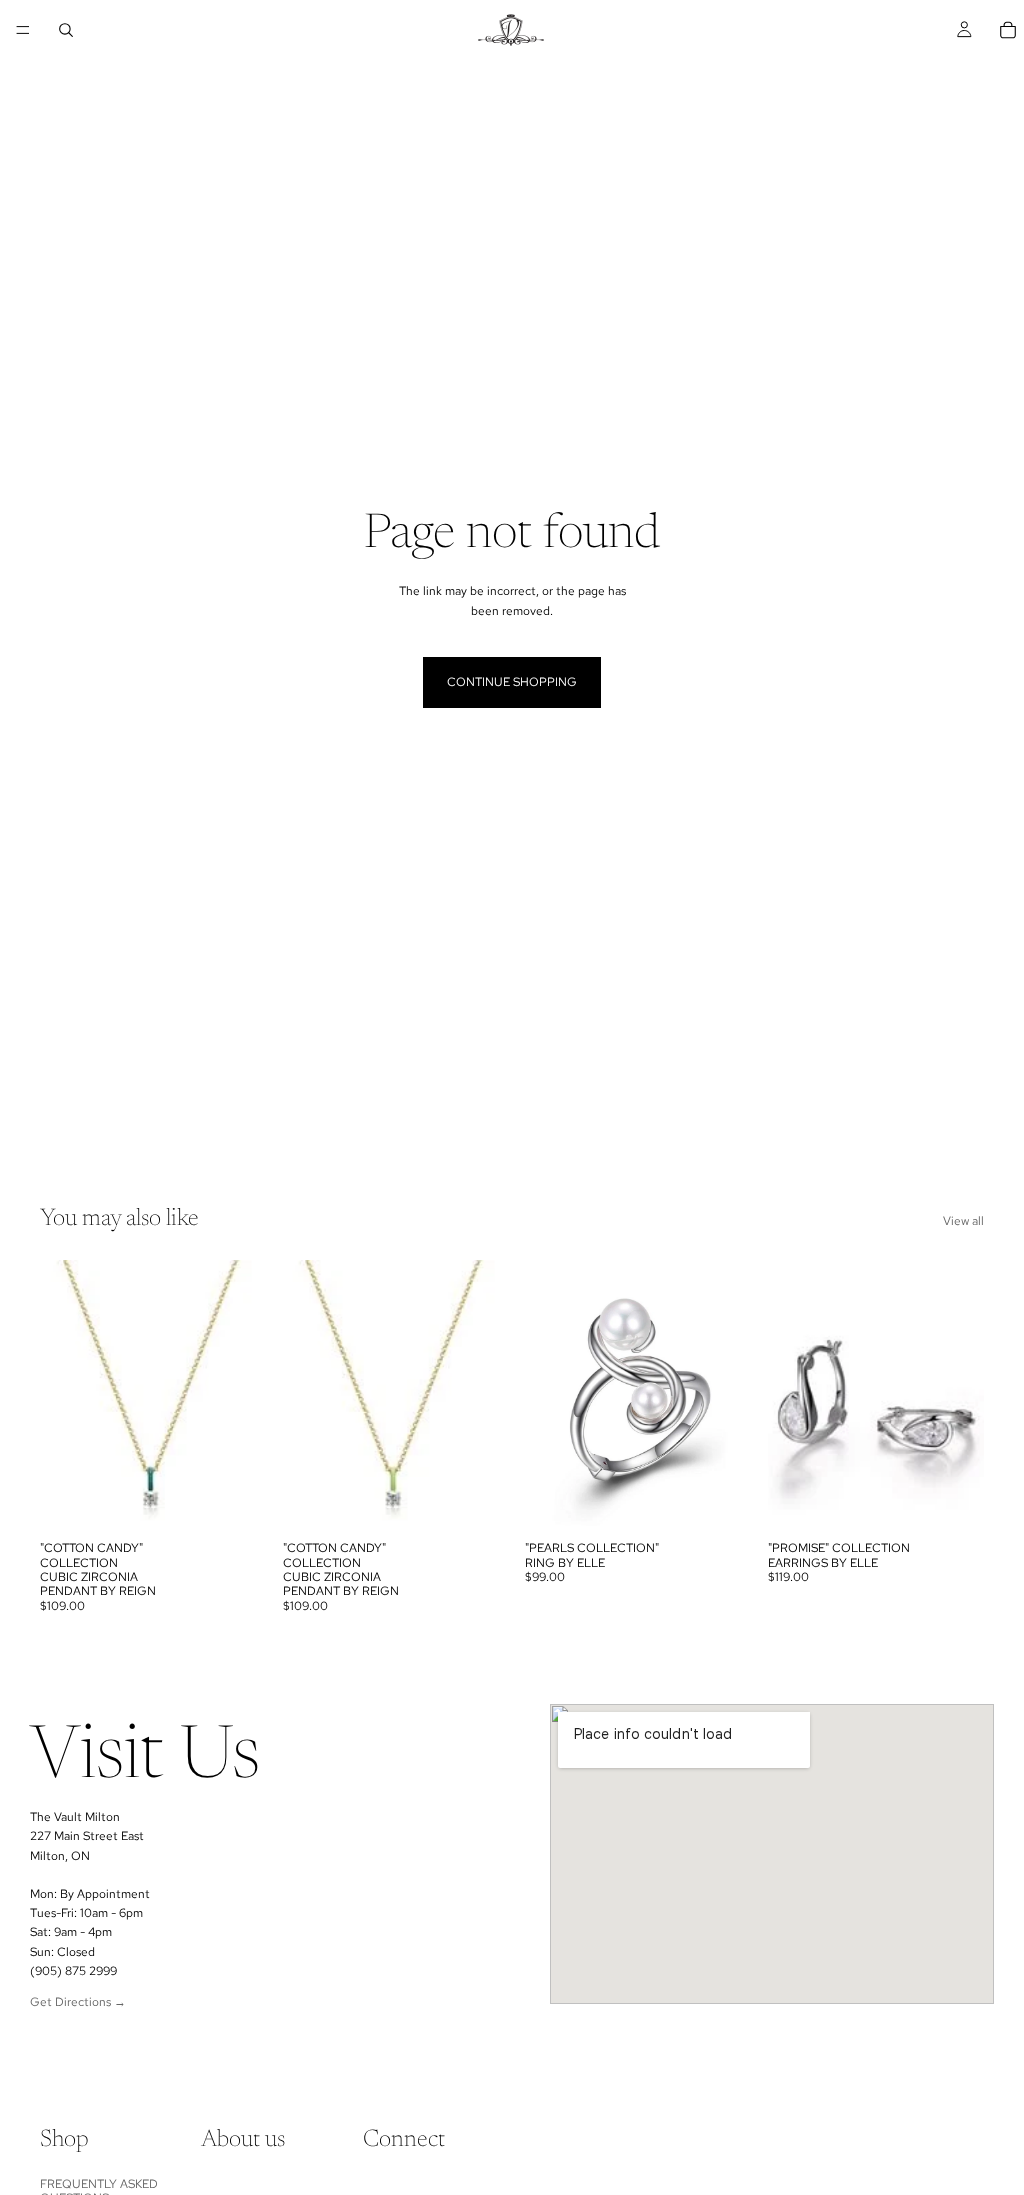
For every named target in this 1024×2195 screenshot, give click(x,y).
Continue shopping (512, 682)
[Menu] (23, 30)
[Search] (66, 30)
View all (963, 1221)
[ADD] (226, 1500)
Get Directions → (78, 2002)
